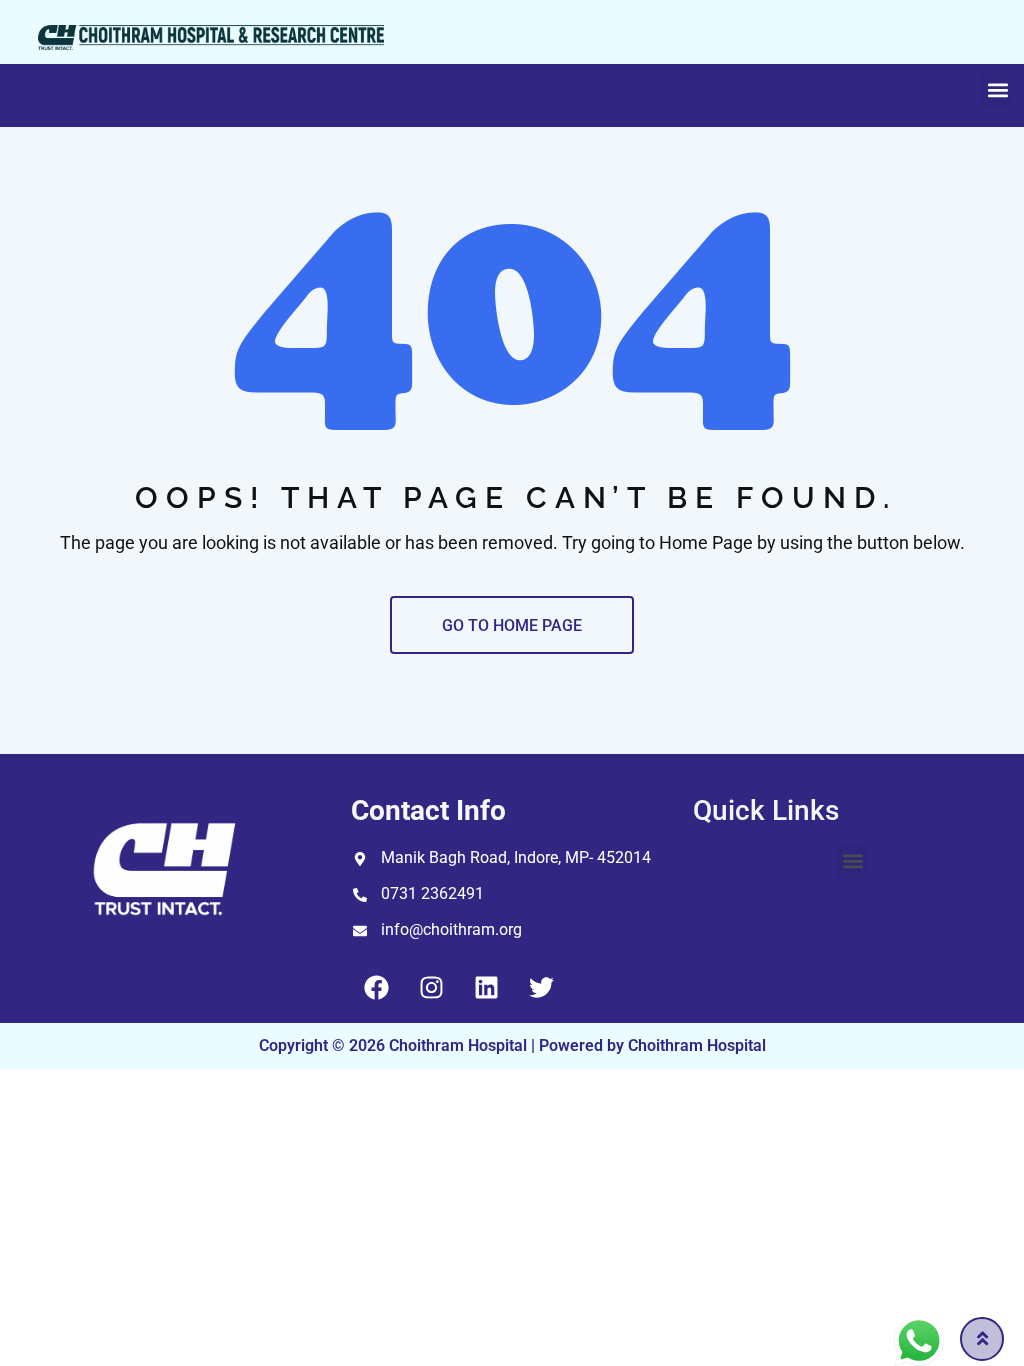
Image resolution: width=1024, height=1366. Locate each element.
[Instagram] (431, 988)
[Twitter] (541, 988)
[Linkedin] (486, 988)
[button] (997, 90)
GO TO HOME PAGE (512, 625)
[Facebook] (376, 988)
